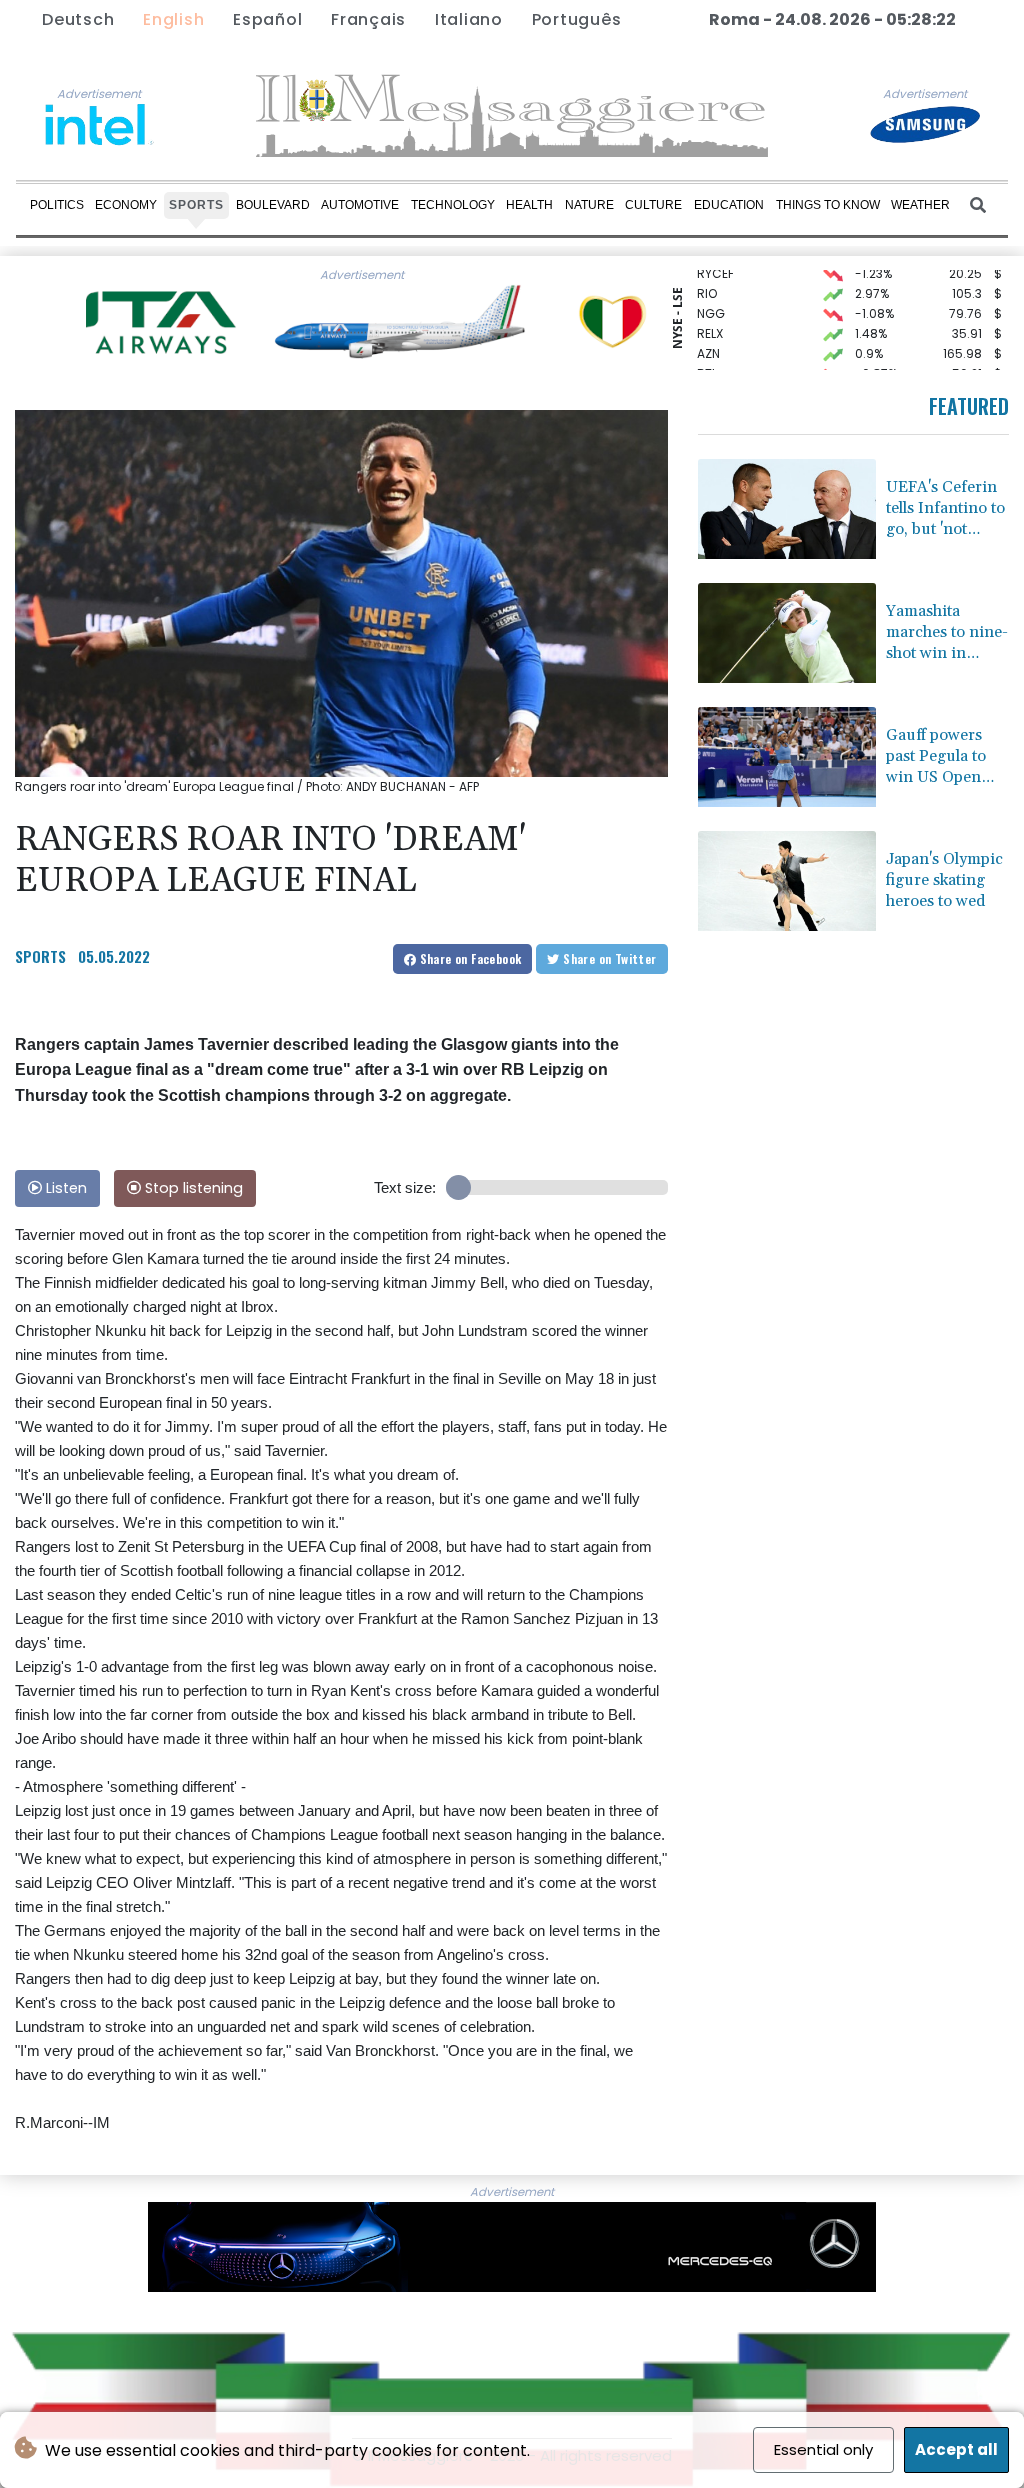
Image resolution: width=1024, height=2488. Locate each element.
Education (729, 205)
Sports (196, 205)
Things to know (828, 205)
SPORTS (40, 956)
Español (267, 19)
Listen (64, 1188)
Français (368, 19)
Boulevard (273, 205)
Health (529, 205)
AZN (708, 336)
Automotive (360, 205)
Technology (453, 205)
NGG (711, 296)
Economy (126, 205)
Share (468, 958)
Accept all (956, 2449)
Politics (57, 205)
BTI (706, 356)
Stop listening (192, 1188)
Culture (653, 205)
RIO (707, 276)
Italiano (469, 19)
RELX (710, 316)
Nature (589, 205)
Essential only (823, 2449)
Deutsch (78, 19)
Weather (920, 205)
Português (577, 19)
